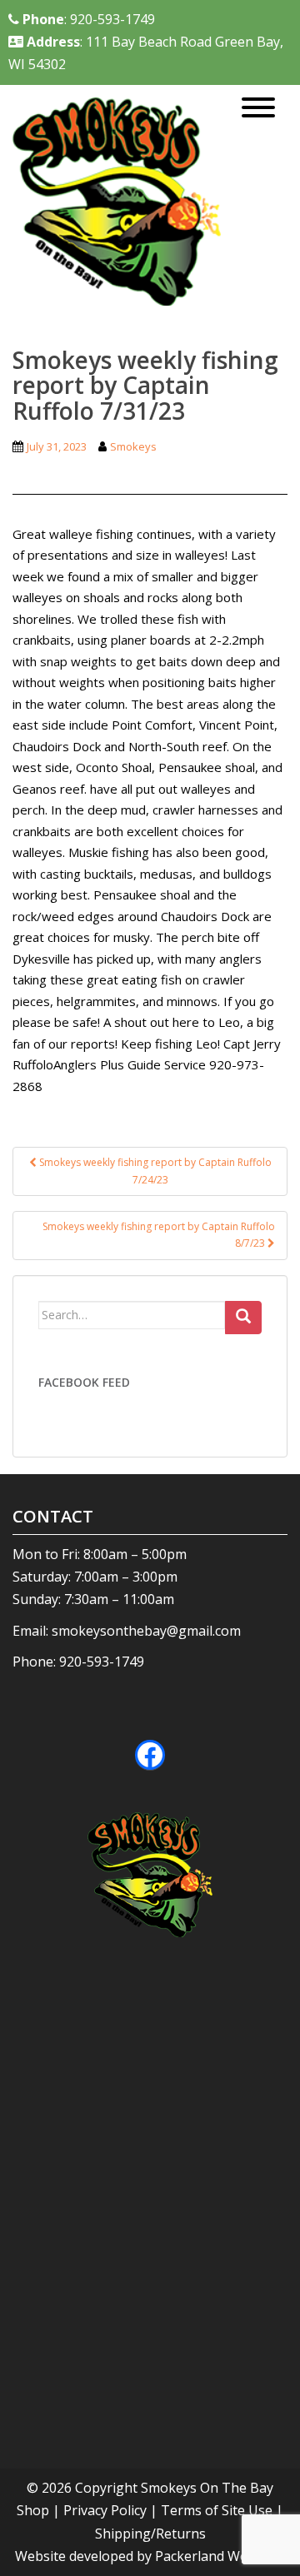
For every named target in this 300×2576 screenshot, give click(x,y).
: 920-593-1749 (89, 19)
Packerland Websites (220, 2556)
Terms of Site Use (217, 2510)
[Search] (243, 1318)
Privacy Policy (105, 2510)
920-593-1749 (102, 1662)
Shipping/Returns (150, 2534)
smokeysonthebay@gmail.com (146, 1631)
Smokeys (133, 446)
